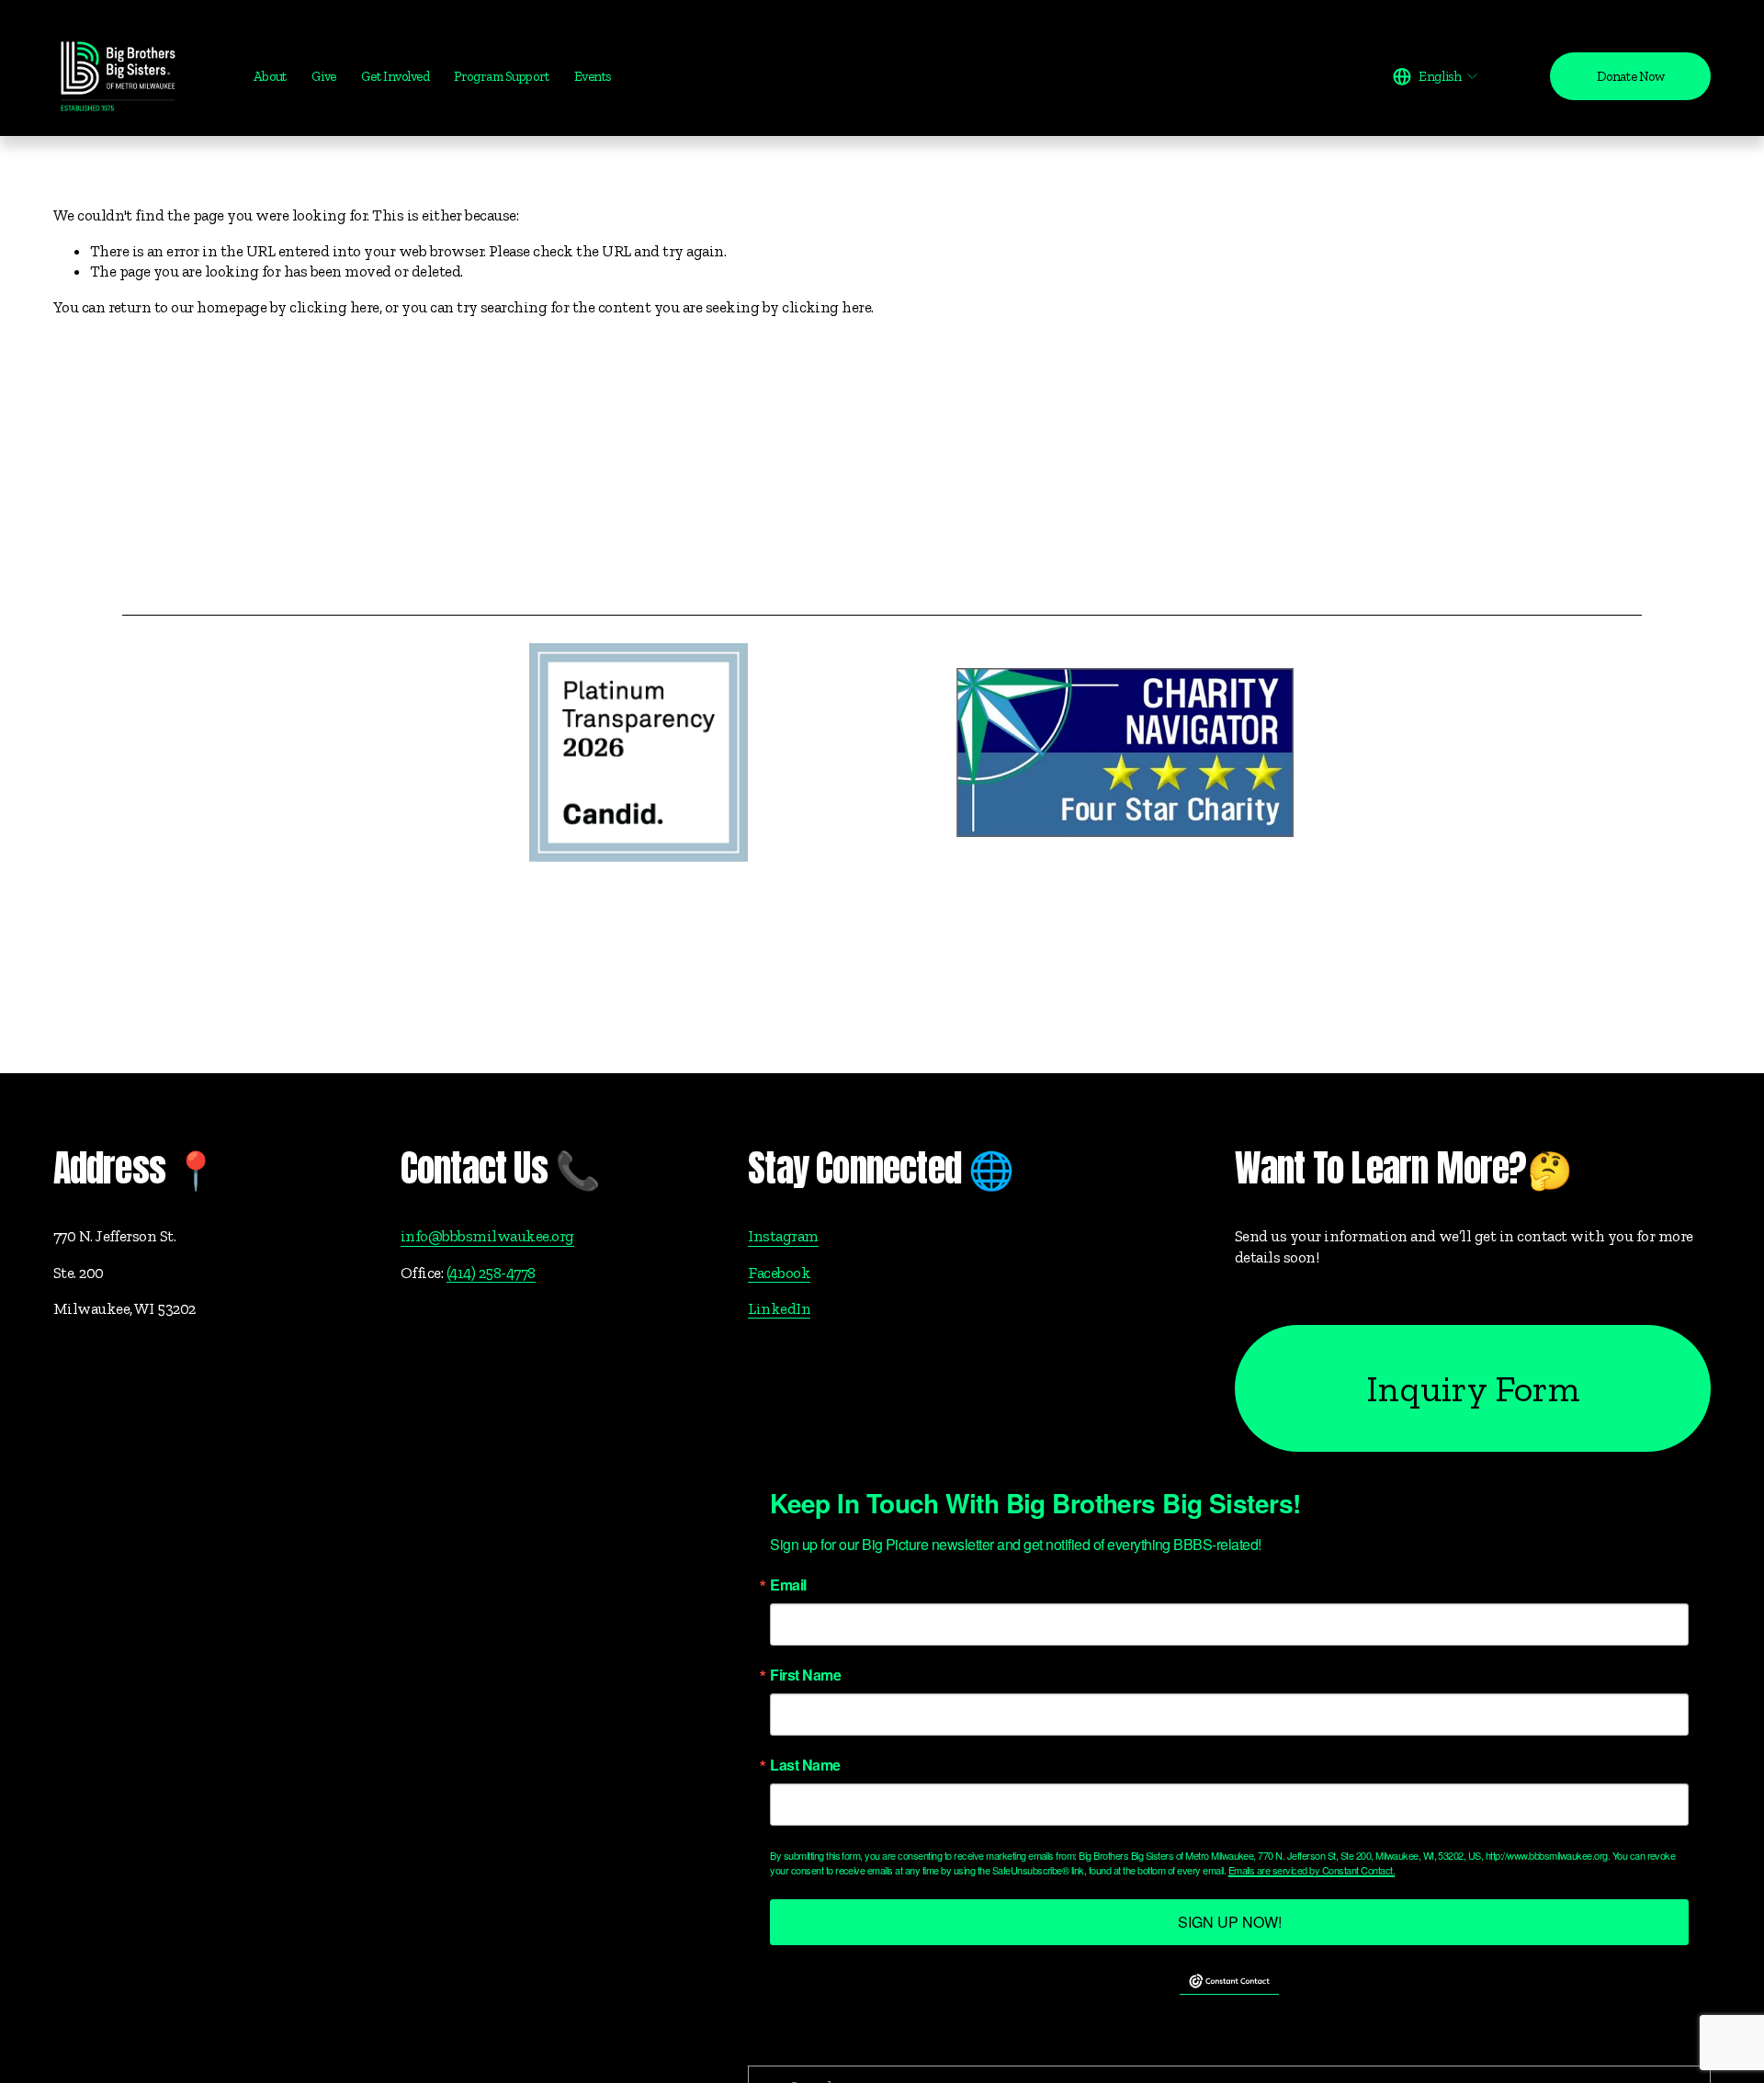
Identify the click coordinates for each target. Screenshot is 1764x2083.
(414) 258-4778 (491, 1273)
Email (788, 1585)
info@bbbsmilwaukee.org (487, 1236)
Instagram (783, 1236)
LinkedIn (779, 1308)
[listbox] (1436, 77)
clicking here (334, 307)
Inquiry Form (1473, 1388)
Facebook (779, 1273)
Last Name (805, 1765)
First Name (805, 1675)
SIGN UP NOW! (1230, 1922)
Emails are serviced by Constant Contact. (1312, 1870)
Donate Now (1631, 76)
